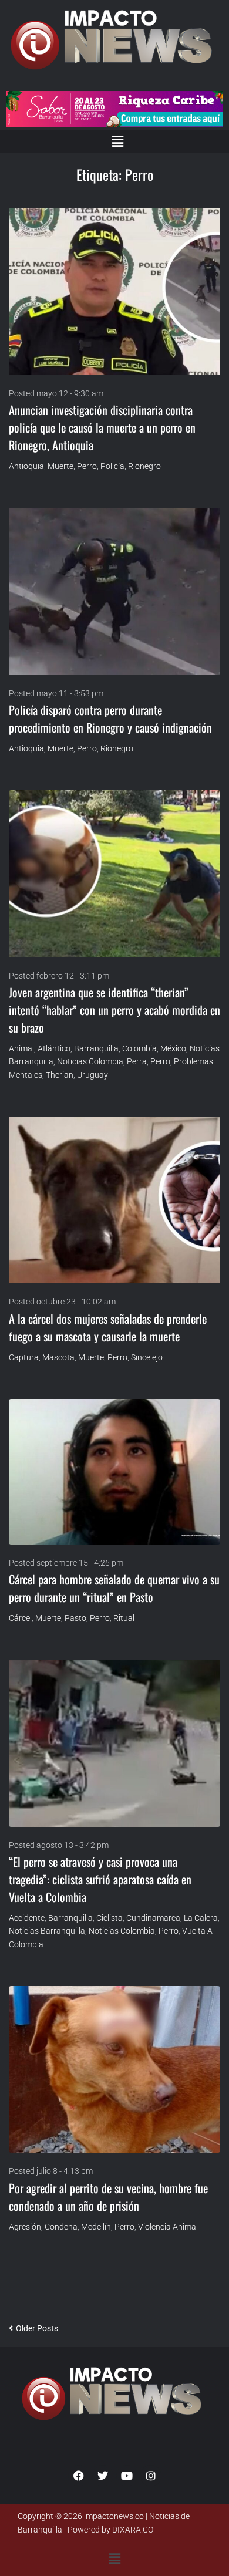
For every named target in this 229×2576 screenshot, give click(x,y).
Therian (60, 1075)
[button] (117, 141)
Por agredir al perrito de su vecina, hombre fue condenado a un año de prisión (108, 2197)
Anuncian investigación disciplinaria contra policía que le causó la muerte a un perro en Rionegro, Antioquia (102, 427)
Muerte (60, 466)
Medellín (96, 2227)
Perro (87, 466)
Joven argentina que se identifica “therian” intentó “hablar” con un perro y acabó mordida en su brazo (114, 1010)
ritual (124, 1618)
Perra (137, 1061)
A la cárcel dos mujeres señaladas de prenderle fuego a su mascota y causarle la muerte (108, 1327)
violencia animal (168, 2227)
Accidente (27, 1918)
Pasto (75, 1618)
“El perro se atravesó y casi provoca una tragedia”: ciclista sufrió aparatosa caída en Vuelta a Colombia (100, 1879)
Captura (24, 1357)
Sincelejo (147, 1357)
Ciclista (110, 1918)
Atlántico (54, 1048)
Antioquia (26, 466)
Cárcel (20, 1618)
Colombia (139, 1048)
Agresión (25, 2227)
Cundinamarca (153, 1918)
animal (21, 1048)
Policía (112, 466)
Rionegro (144, 466)
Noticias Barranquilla (47, 1931)
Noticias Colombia (90, 1061)
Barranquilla (96, 1048)
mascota (58, 1357)
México (173, 1048)
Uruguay (92, 1075)
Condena (61, 2227)
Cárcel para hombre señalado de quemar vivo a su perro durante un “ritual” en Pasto (114, 1588)
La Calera (201, 1918)
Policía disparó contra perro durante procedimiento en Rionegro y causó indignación (110, 719)
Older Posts (33, 2328)
